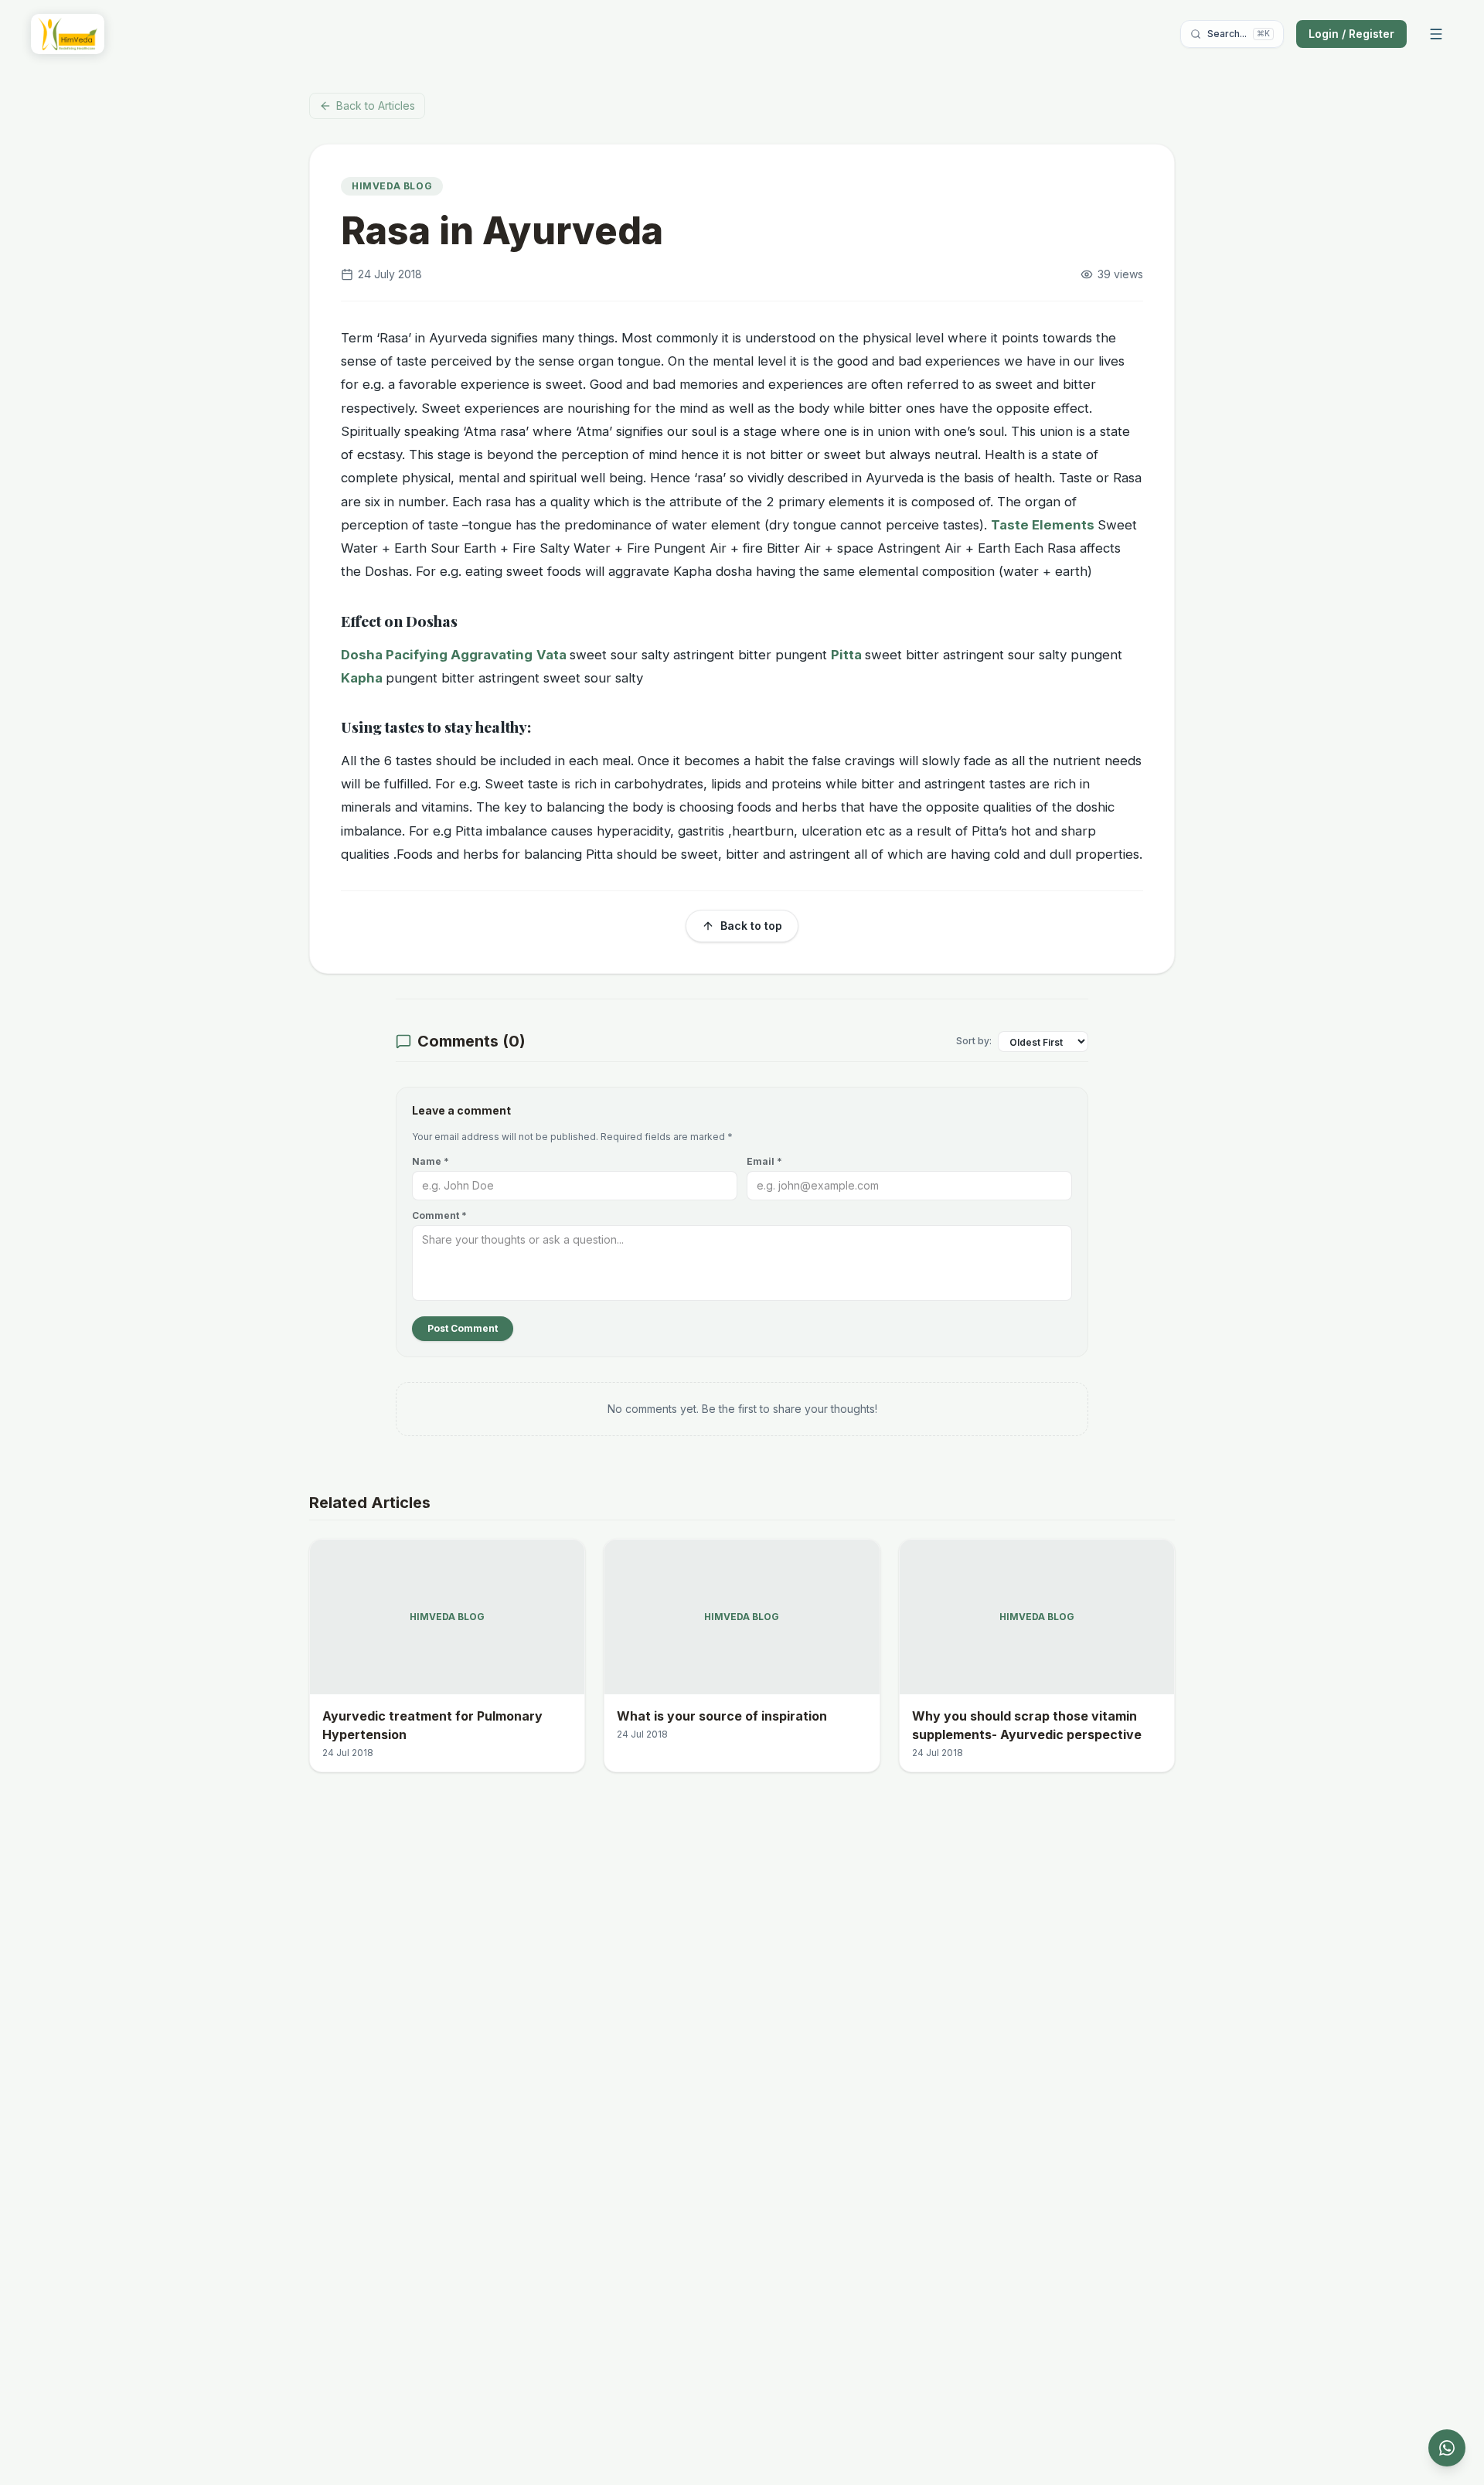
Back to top (751, 926)
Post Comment (463, 1328)
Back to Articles (376, 106)
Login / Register (1351, 34)
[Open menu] (1436, 34)
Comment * (439, 1215)
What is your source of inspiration (722, 1716)
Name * (431, 1161)
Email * (764, 1161)
